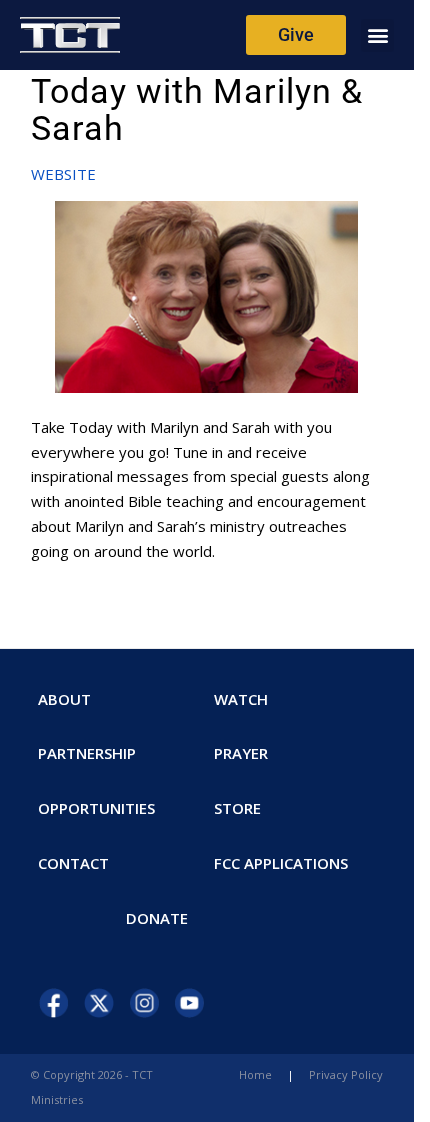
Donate (157, 918)
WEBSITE (63, 174)
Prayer (241, 753)
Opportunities (96, 808)
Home (255, 1074)
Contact (73, 863)
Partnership (87, 753)
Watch (241, 699)
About (64, 699)
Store (237, 808)
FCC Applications (281, 863)
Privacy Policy (346, 1074)
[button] (377, 35)
